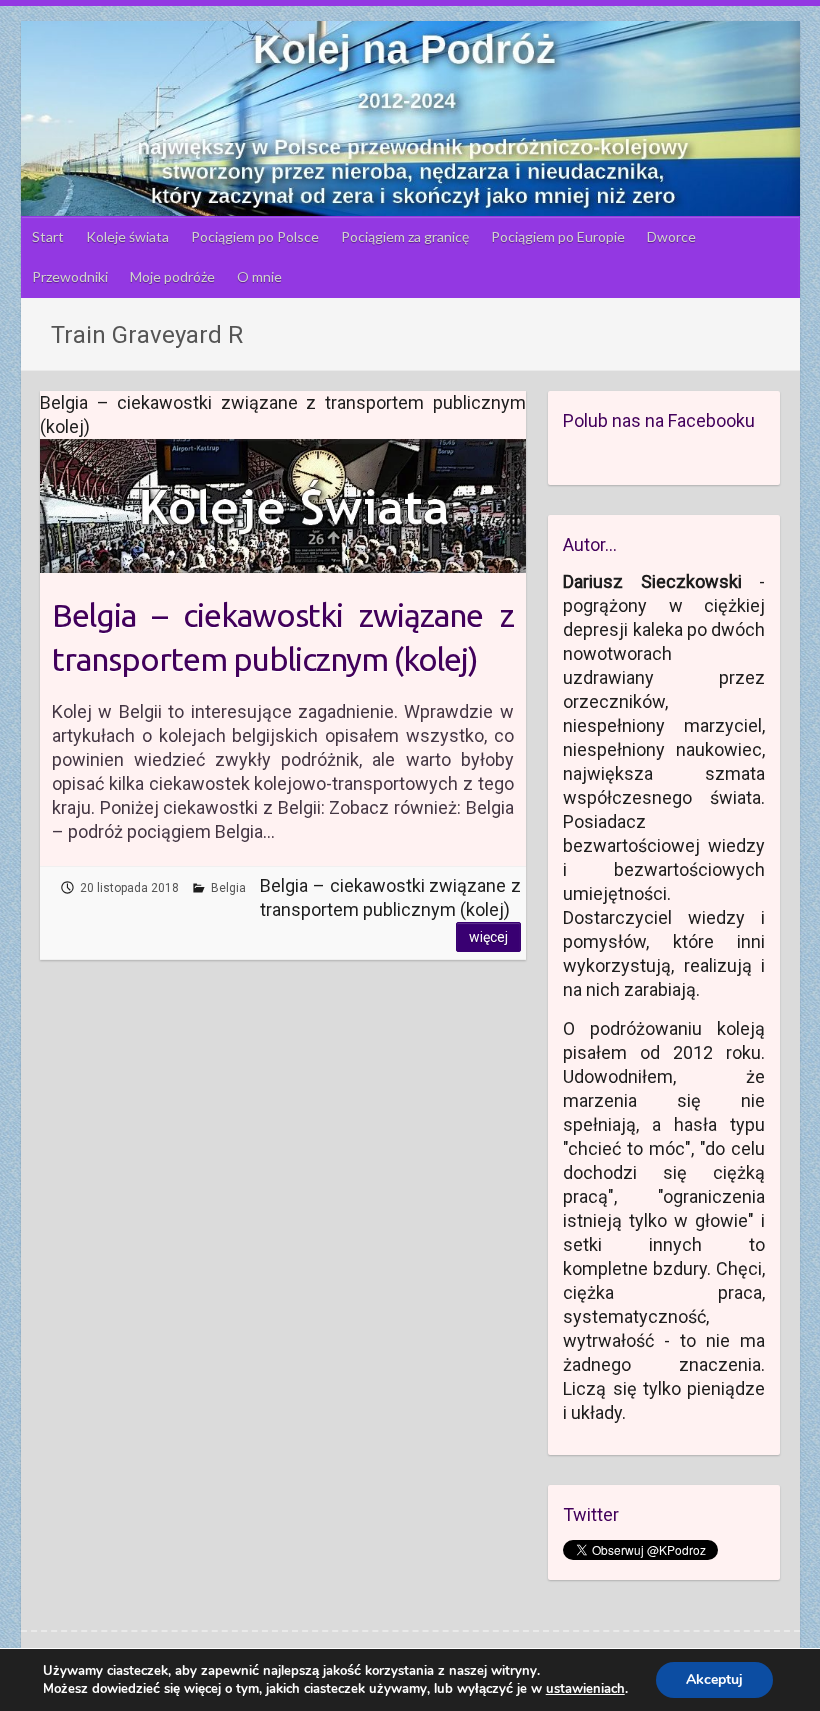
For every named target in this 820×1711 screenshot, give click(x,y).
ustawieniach (585, 1689)
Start (48, 236)
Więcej (488, 937)
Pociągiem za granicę (405, 236)
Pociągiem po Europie (558, 236)
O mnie (259, 276)
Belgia (228, 888)
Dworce (671, 236)
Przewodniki (70, 276)
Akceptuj (714, 1679)
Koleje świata (127, 236)
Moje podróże (172, 276)
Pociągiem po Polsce (255, 236)
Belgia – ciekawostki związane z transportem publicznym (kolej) (282, 637)
